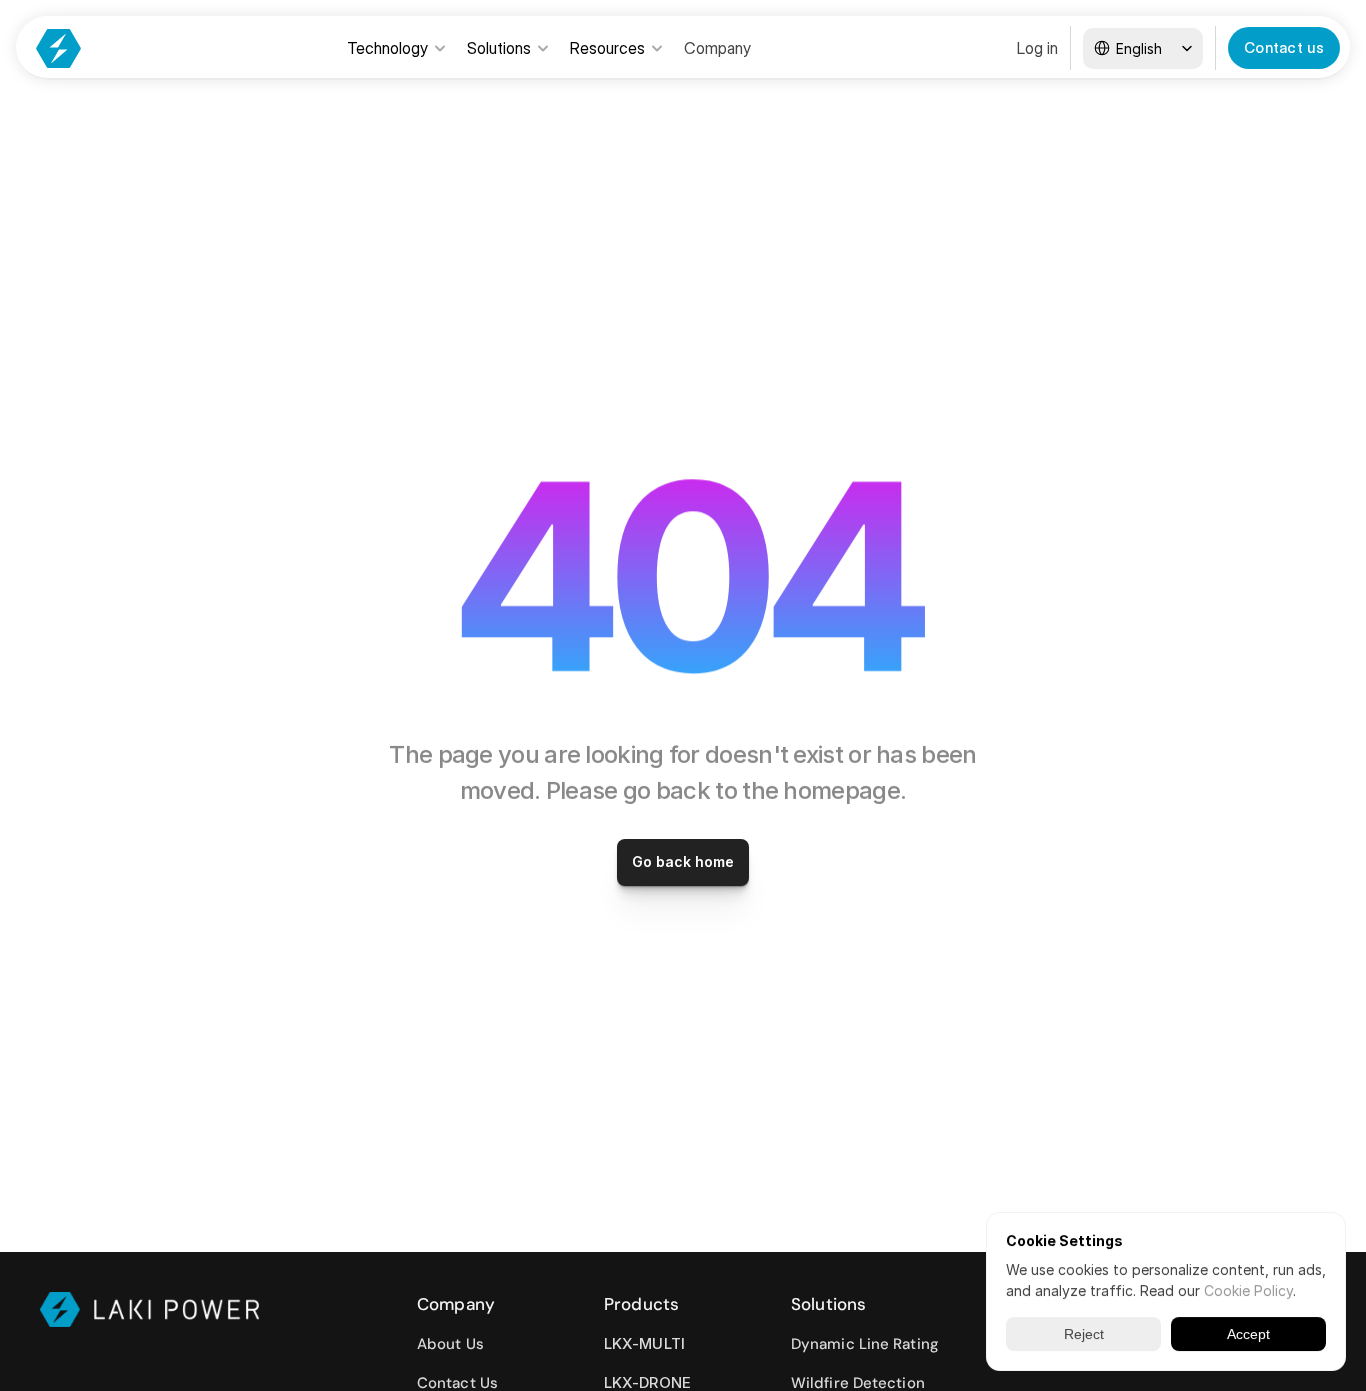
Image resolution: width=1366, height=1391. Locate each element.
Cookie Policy (1248, 1290)
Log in (1037, 48)
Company (717, 48)
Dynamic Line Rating (865, 1344)
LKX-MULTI (644, 1343)
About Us (450, 1344)
